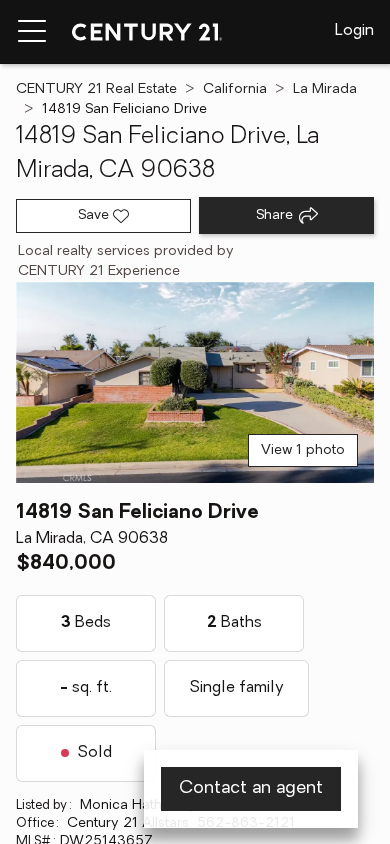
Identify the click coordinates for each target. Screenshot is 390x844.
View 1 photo (303, 450)
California (235, 89)
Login (354, 31)
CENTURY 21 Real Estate (96, 89)
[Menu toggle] (32, 32)
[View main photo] (195, 382)
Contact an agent (251, 789)
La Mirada (325, 89)
